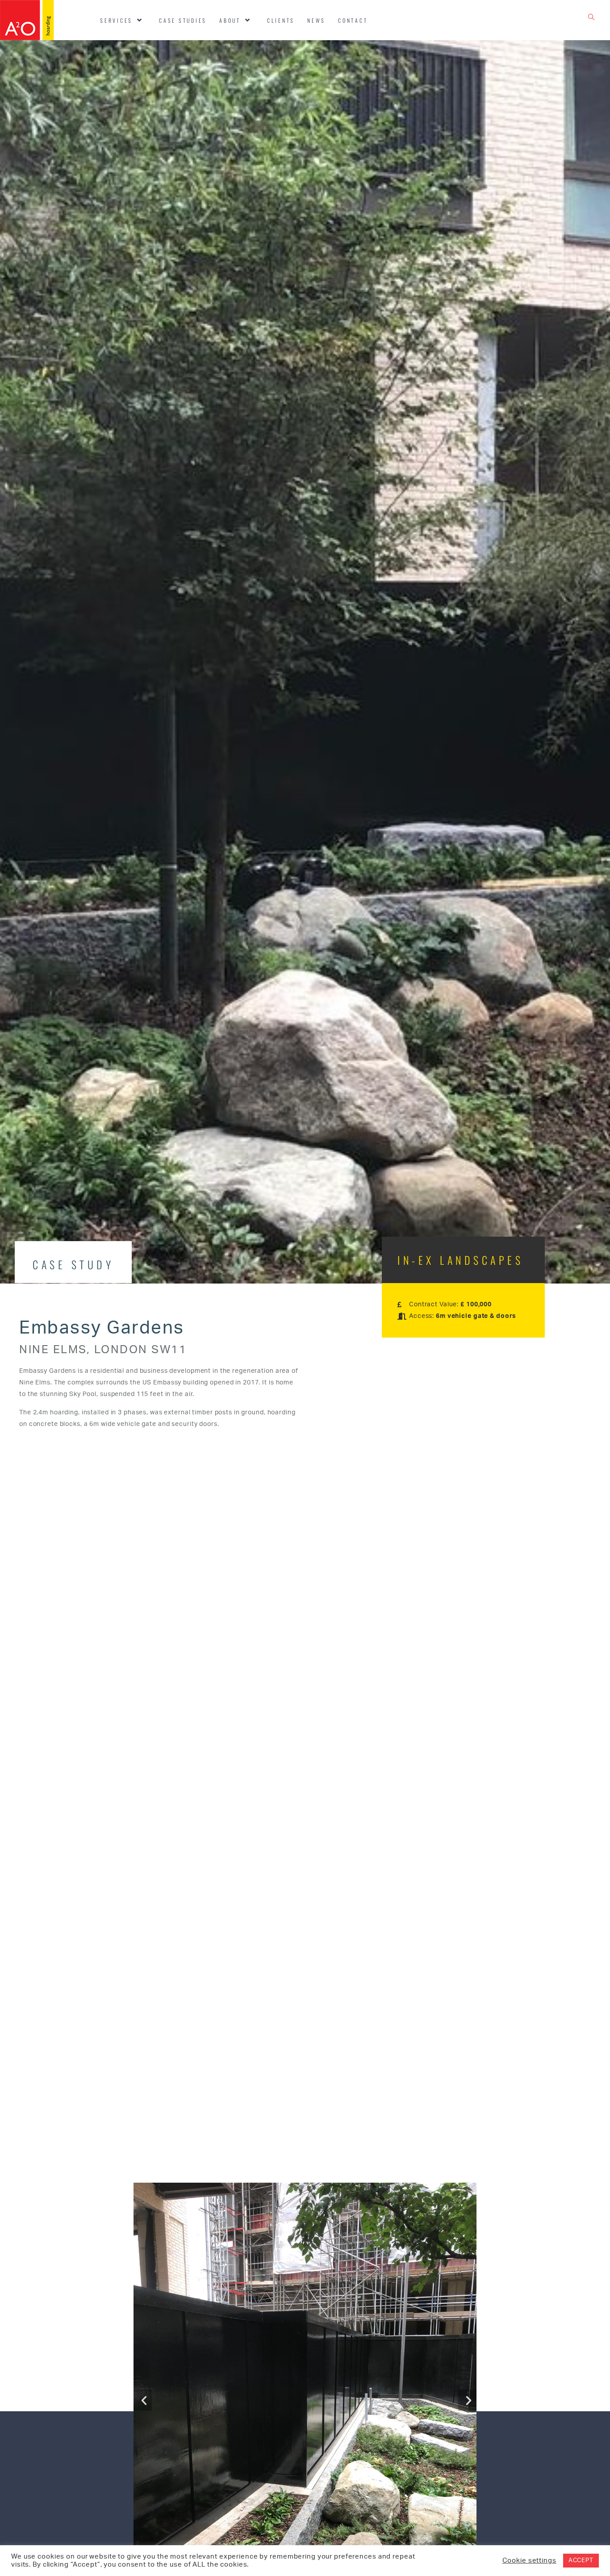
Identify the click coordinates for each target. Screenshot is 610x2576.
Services (116, 20)
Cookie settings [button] (529, 2561)
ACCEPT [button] (581, 2561)
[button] (143, 2400)
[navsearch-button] (592, 20)
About (230, 20)
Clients (281, 20)
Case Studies (183, 20)
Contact (353, 20)
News (316, 20)
